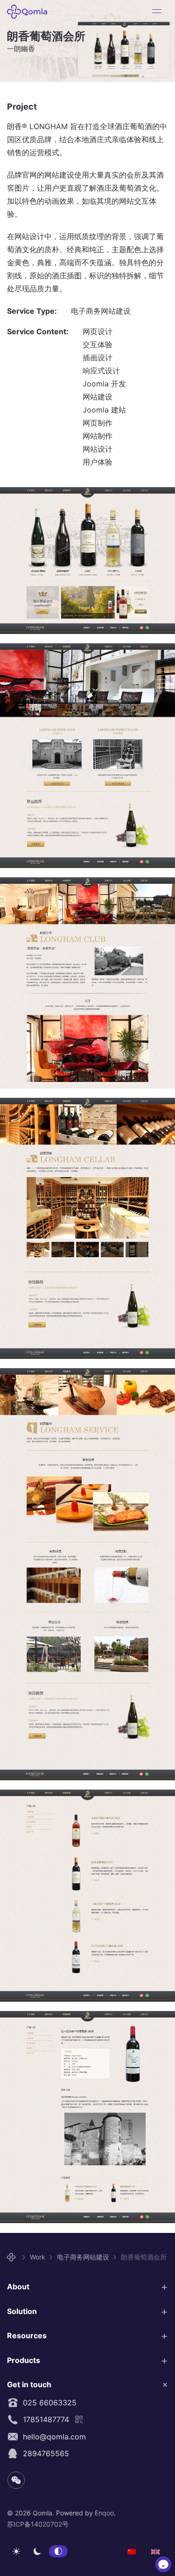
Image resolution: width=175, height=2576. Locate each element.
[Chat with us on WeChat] (163, 2564)
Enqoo (104, 2513)
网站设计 (98, 449)
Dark (37, 2551)
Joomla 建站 (104, 410)
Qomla (30, 12)
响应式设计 (101, 371)
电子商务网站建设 (101, 311)
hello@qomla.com (52, 2437)
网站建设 (98, 397)
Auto (58, 2551)
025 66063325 (47, 2403)
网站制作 (98, 436)
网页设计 (98, 331)
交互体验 (98, 344)
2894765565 (44, 2453)
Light (16, 2551)
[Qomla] (13, 2257)
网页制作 (98, 423)
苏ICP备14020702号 (38, 2524)
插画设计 (98, 358)
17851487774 (44, 2419)
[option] (132, 2551)
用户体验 (98, 462)
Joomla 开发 (104, 384)
